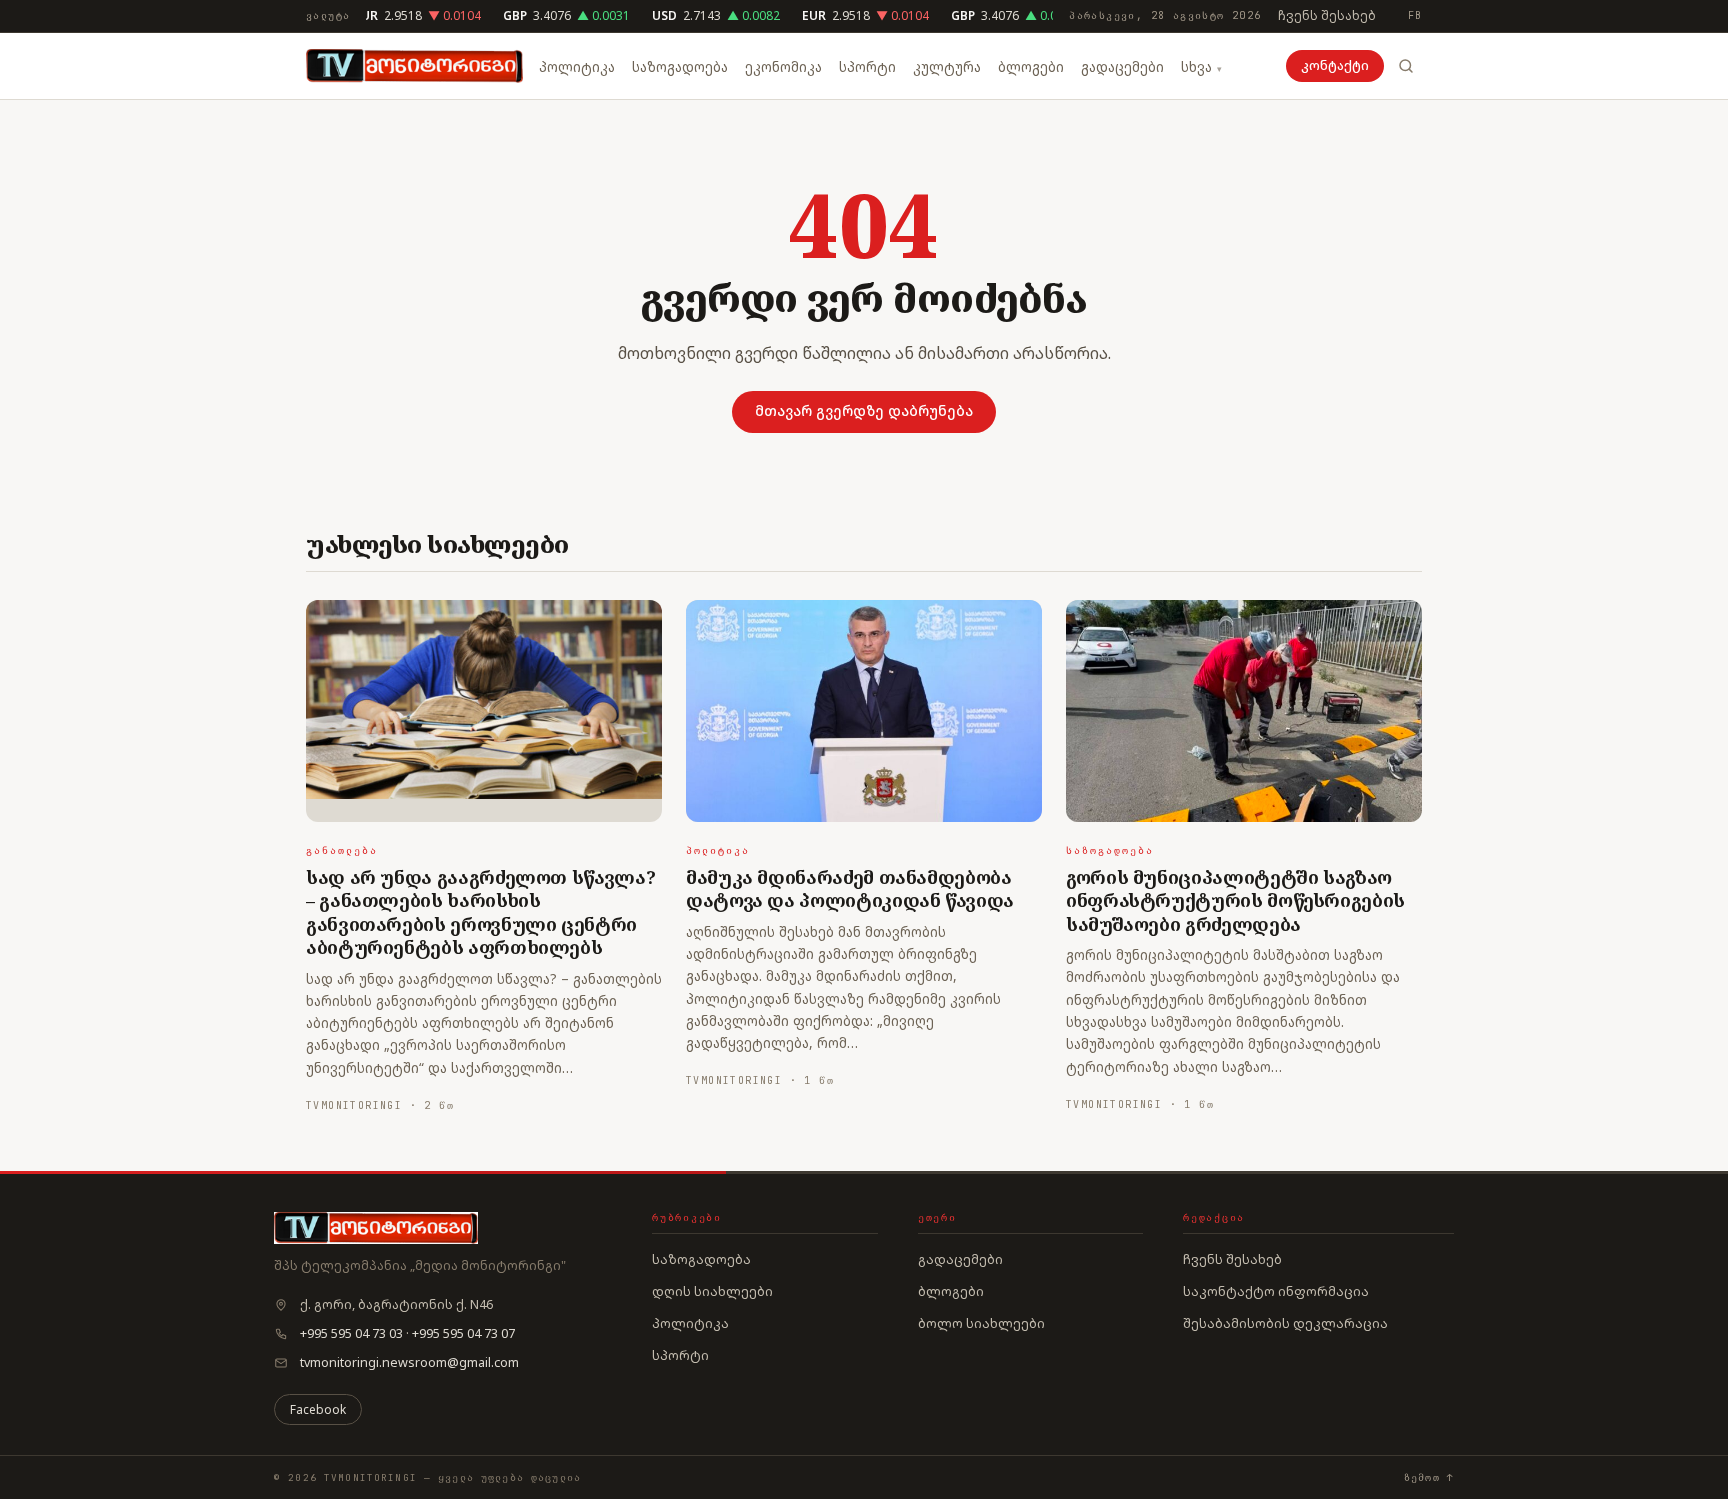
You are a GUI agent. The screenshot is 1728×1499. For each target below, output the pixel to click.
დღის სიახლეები (712, 1291)
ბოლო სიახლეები (981, 1323)
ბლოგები (1031, 67)
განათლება (342, 850)
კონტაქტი (1335, 65)
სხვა (1196, 67)
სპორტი (867, 67)
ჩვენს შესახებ (1327, 15)
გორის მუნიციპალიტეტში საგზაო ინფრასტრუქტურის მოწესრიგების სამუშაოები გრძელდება (1235, 900)
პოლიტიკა (577, 67)
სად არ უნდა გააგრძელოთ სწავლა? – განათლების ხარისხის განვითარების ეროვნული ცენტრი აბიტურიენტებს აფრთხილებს (480, 912)
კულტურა (947, 67)
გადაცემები (1122, 67)
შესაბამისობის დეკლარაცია (1285, 1323)
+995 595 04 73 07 (463, 1333)
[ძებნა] (1406, 66)
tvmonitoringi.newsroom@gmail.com (409, 1362)
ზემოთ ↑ (1429, 1477)
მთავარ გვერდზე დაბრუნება (864, 410)
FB (1415, 15)
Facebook (318, 1409)
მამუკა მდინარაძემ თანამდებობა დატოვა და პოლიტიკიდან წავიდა (850, 888)
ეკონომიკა (783, 67)
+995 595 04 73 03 (351, 1333)
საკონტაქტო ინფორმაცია (1276, 1291)
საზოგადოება (680, 67)
